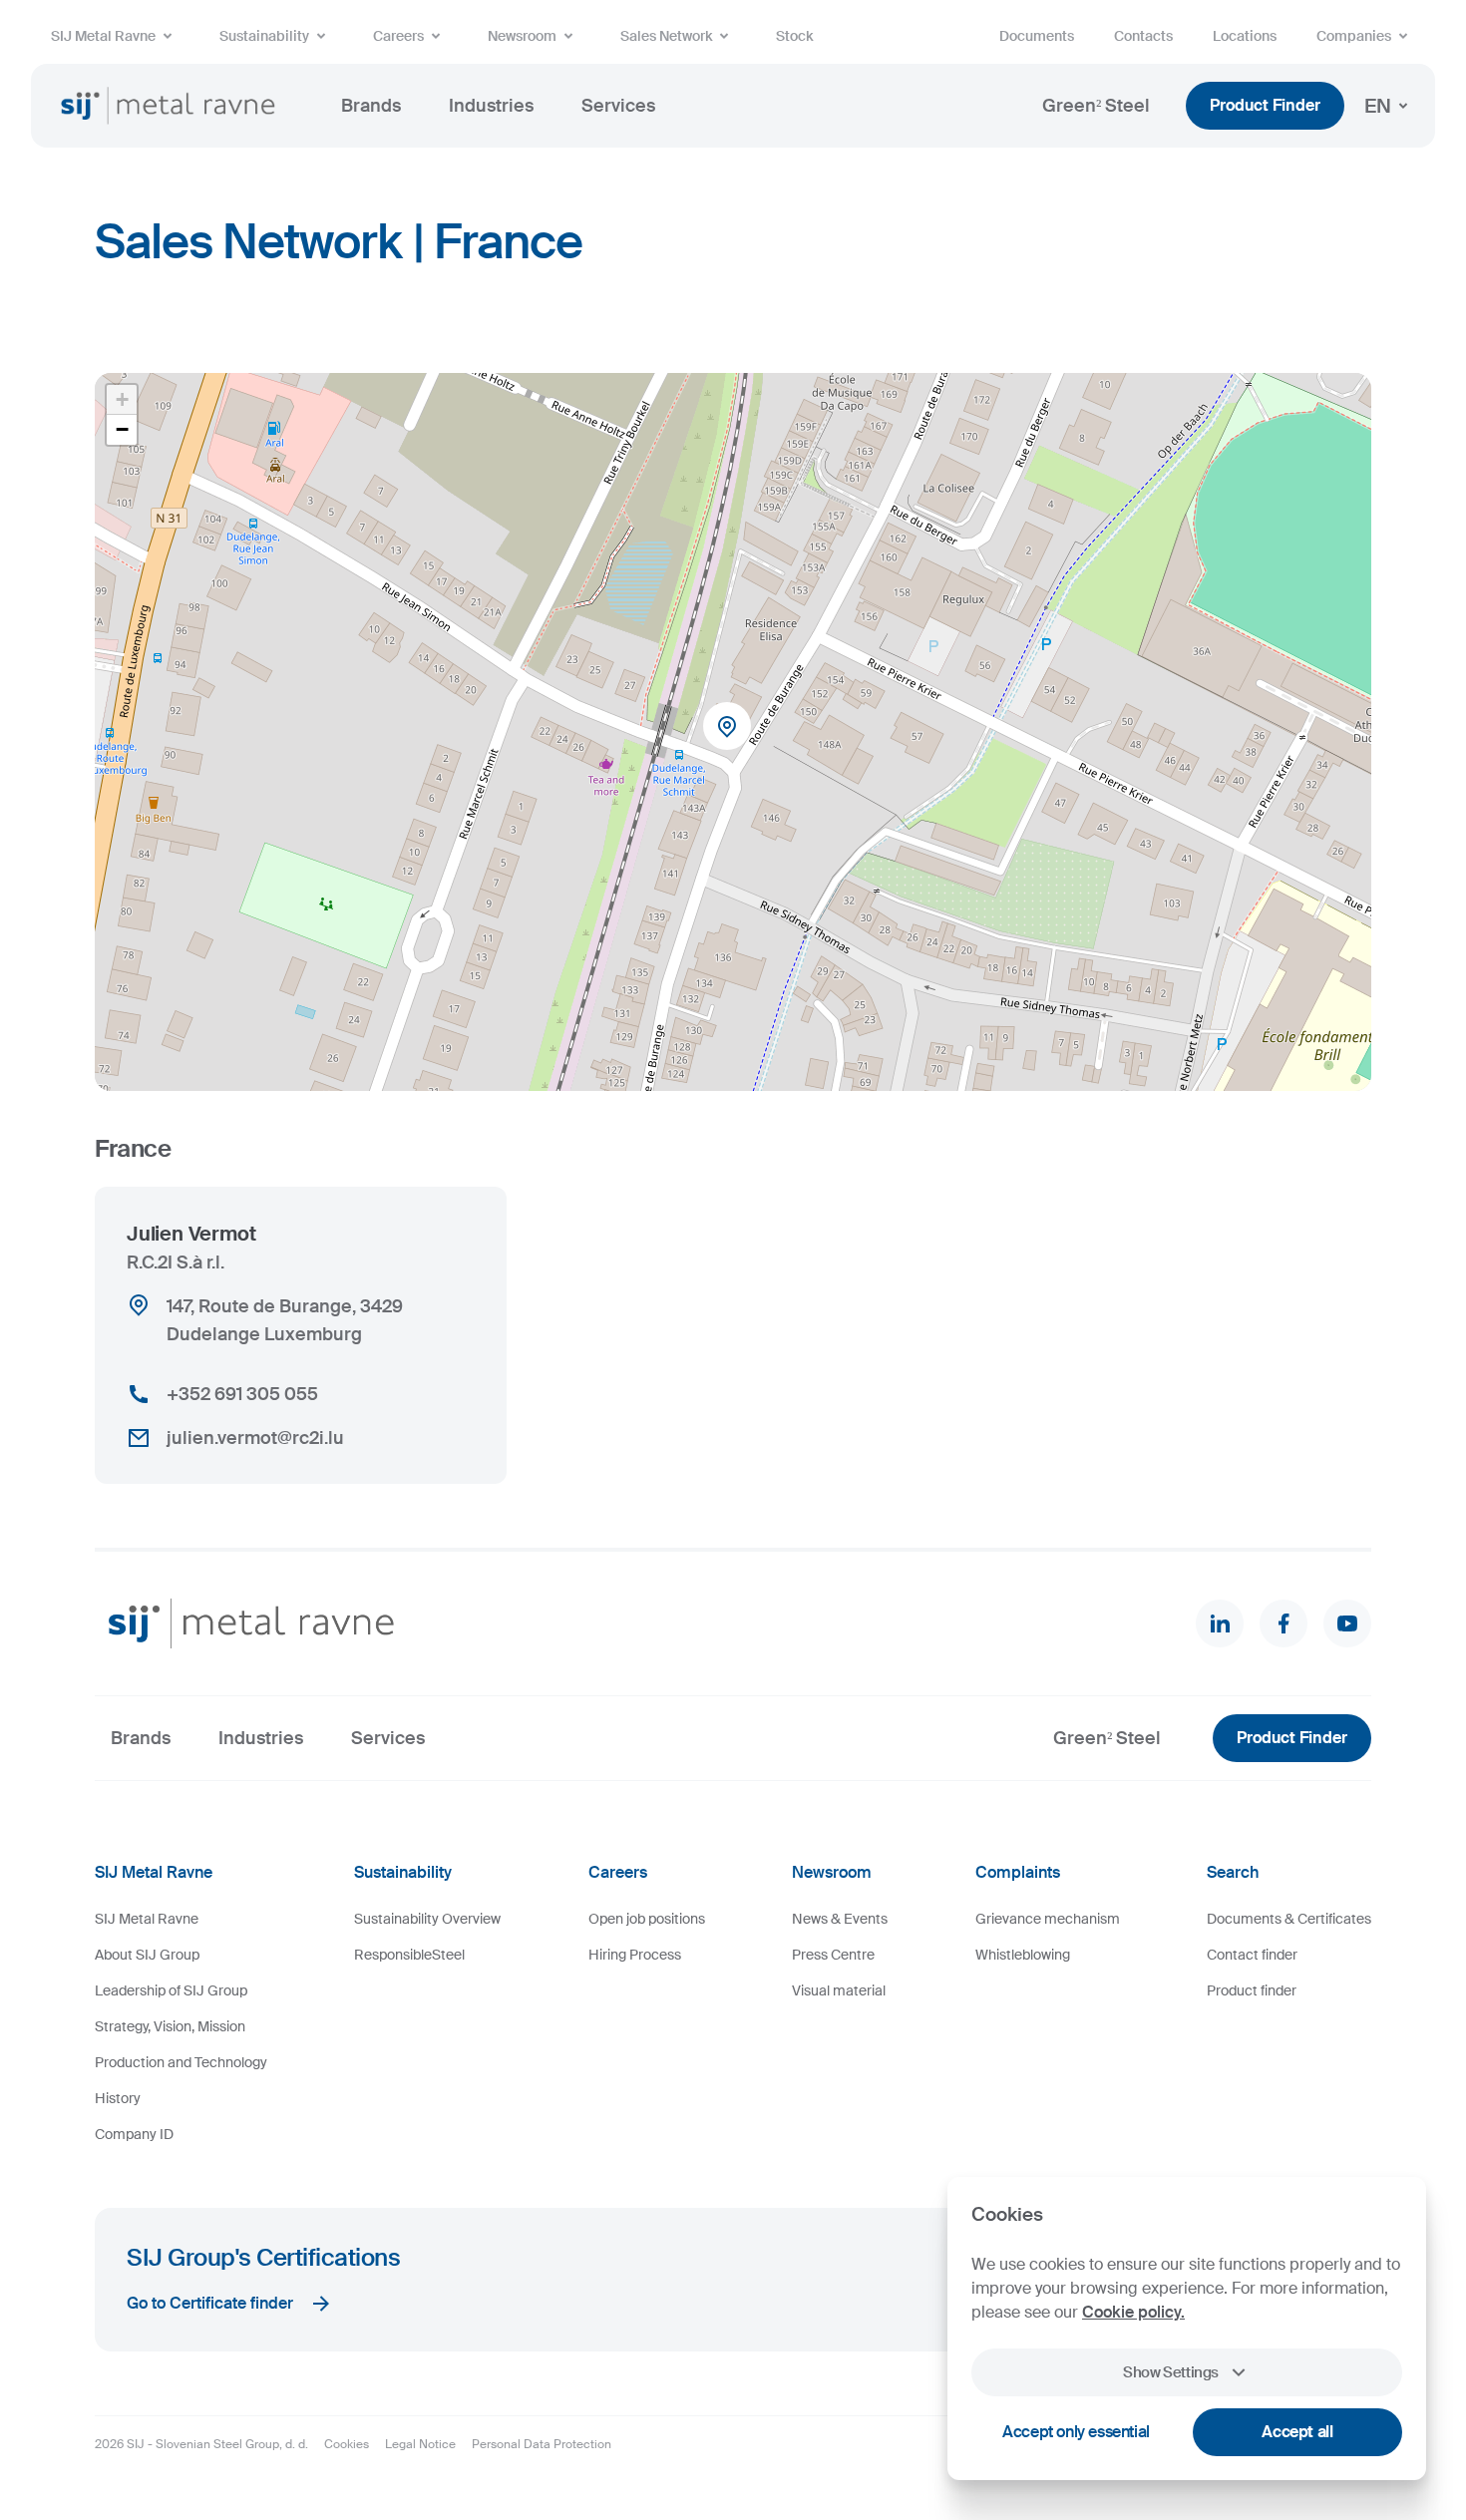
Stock (794, 36)
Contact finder (1252, 1955)
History (118, 2098)
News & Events (840, 1919)
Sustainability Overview (427, 1919)
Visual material (839, 1990)
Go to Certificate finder (210, 2303)
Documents (1037, 36)
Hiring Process (635, 1955)
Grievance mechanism (1048, 1919)
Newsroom (522, 36)
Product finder (1252, 1990)
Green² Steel (1096, 106)
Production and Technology (181, 2062)
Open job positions (647, 1919)
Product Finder (1265, 105)
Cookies (347, 2444)
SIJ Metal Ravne (103, 36)
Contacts (1143, 36)
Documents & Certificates (1289, 1919)
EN (1378, 106)
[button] (733, 732)
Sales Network (666, 36)
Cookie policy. (1133, 2312)
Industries (491, 106)
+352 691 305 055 (242, 1394)
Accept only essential (1076, 2432)
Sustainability (264, 36)
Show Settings (1171, 2372)
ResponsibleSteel (409, 1955)
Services (618, 106)
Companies (1354, 36)
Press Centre (833, 1955)
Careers (398, 36)
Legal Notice (420, 2444)
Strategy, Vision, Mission (170, 2026)
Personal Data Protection (542, 2444)
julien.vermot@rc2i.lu (255, 1438)
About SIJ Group (147, 1955)
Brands (371, 106)
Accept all (1297, 2432)
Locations (1245, 36)
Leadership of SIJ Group (171, 1990)
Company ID (134, 2134)
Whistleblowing (1023, 1955)
